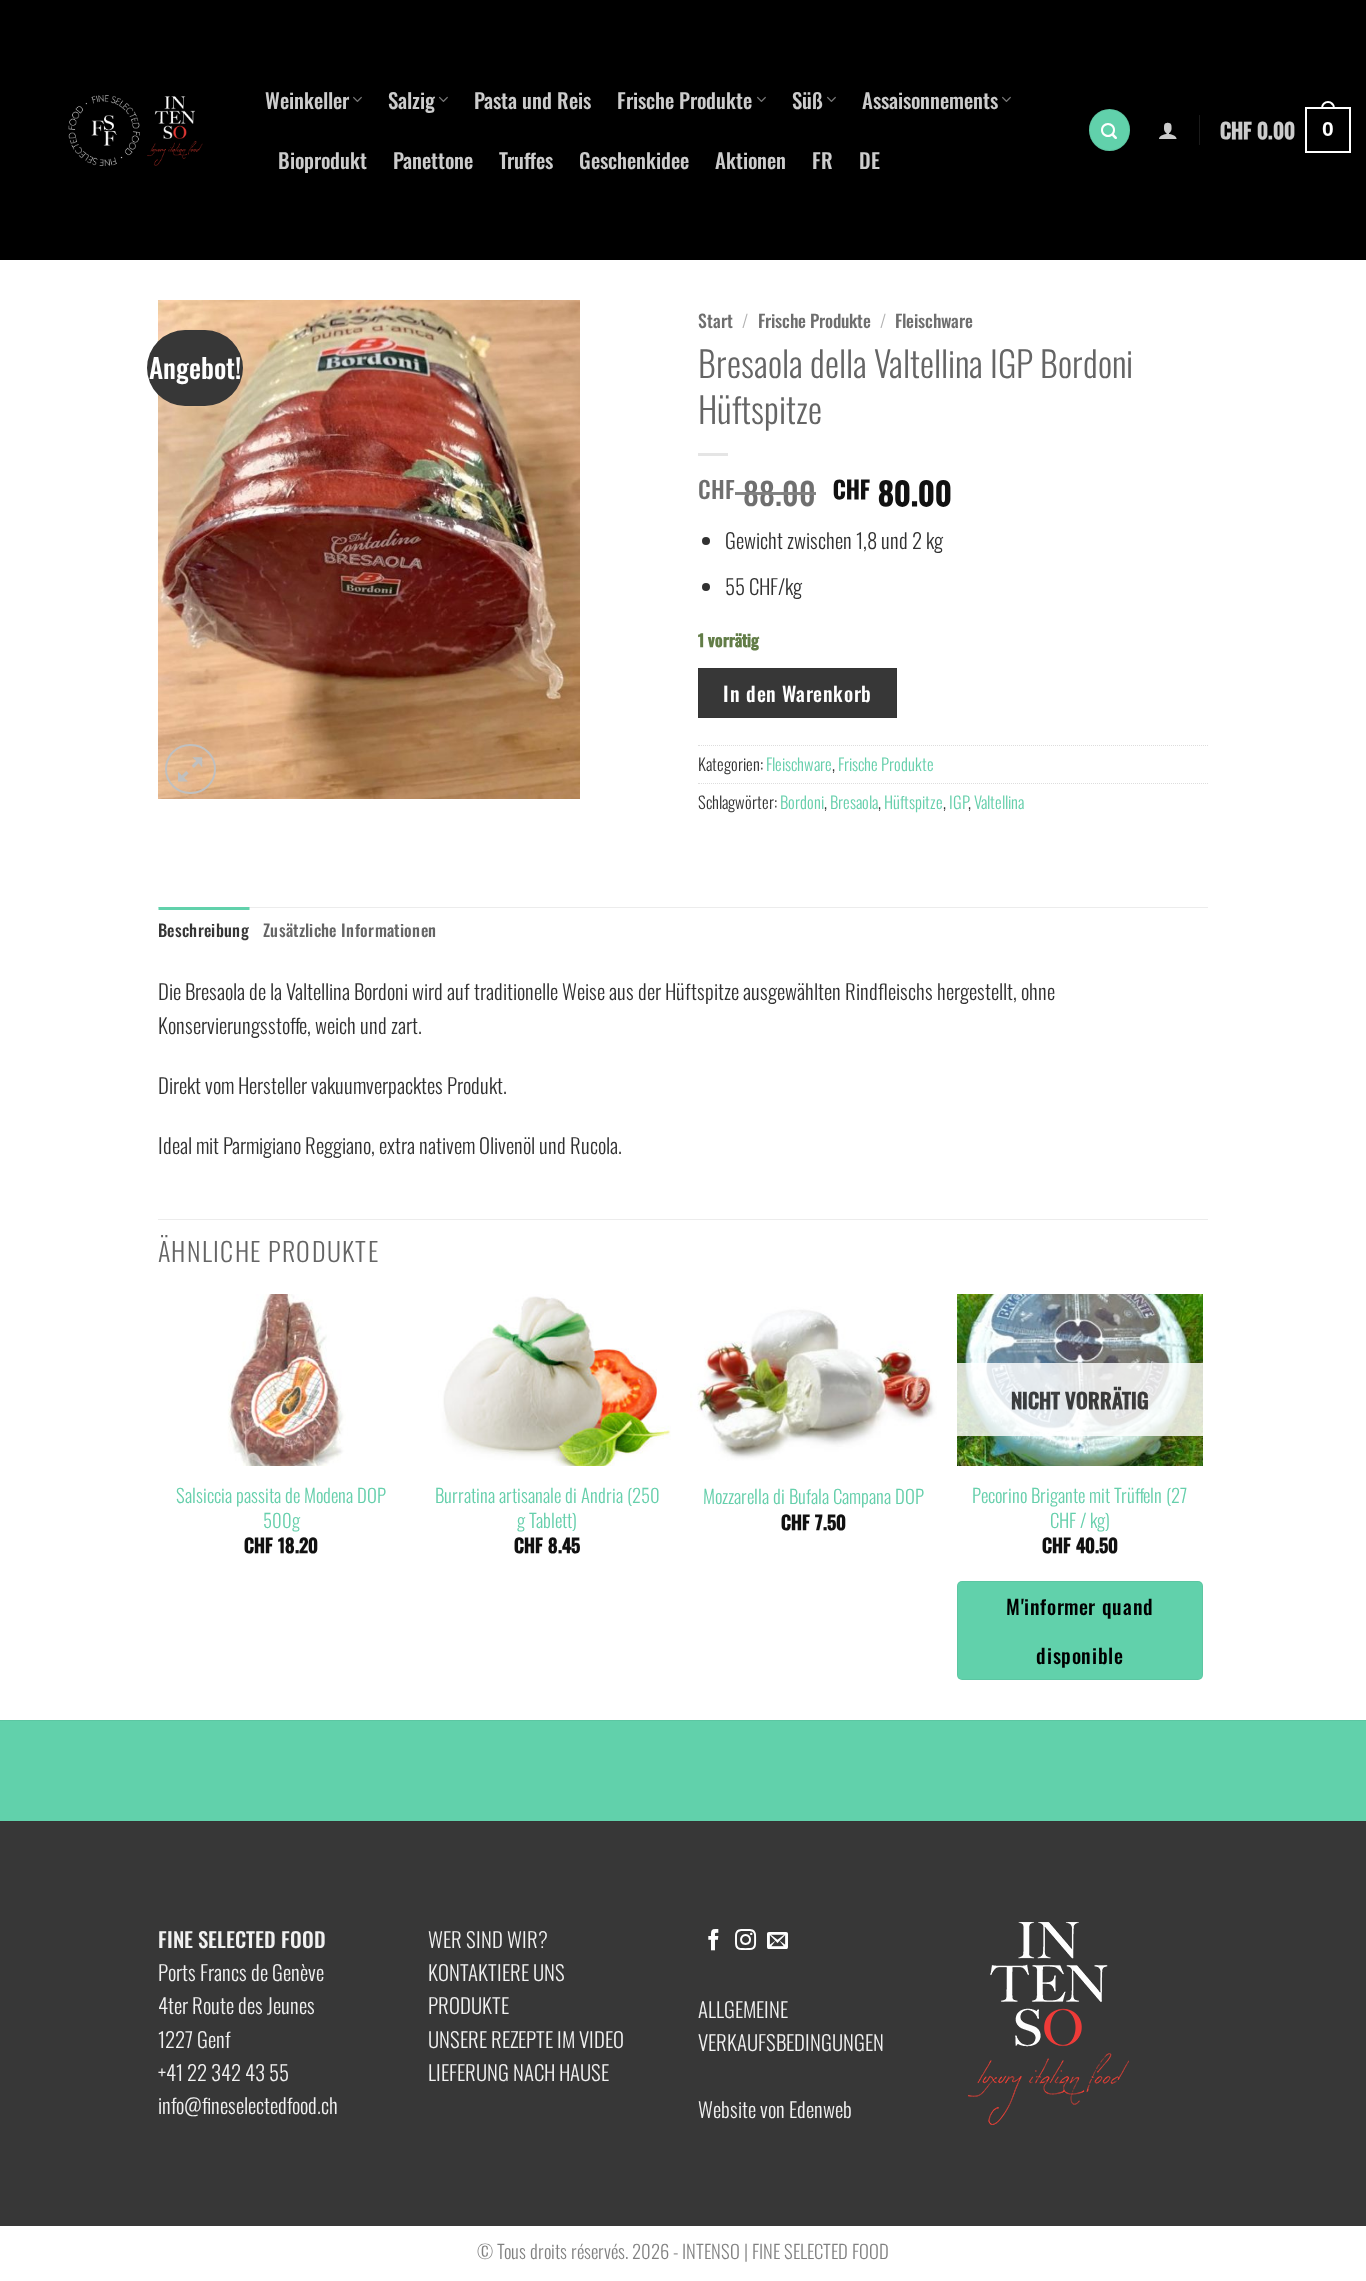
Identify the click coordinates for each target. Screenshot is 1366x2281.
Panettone (433, 159)
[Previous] (159, 1505)
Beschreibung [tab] (203, 929)
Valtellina (999, 801)
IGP (958, 801)
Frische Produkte (684, 99)
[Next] (1202, 1505)
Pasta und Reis (532, 99)
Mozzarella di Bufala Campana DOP (813, 1496)
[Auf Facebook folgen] (713, 1941)
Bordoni (802, 801)
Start (715, 320)
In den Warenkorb (797, 693)
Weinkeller (307, 99)
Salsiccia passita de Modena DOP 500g (281, 1507)
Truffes (526, 159)
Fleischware (934, 320)
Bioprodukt (322, 159)
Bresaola (854, 801)
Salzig (411, 99)
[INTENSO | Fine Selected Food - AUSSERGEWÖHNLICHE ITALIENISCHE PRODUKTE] (145, 130)
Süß (807, 99)
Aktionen (750, 159)
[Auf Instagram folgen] (745, 1941)
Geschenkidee (634, 159)
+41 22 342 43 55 (223, 2071)
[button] (1110, 130)
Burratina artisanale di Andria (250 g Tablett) (547, 1507)
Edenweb (820, 2108)
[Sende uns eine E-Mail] (777, 1941)
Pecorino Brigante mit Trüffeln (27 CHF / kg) (1079, 1507)
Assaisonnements (930, 99)
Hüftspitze (913, 801)
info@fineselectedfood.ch (248, 2104)
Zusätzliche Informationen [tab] (349, 929)
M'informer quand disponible (1080, 1630)
